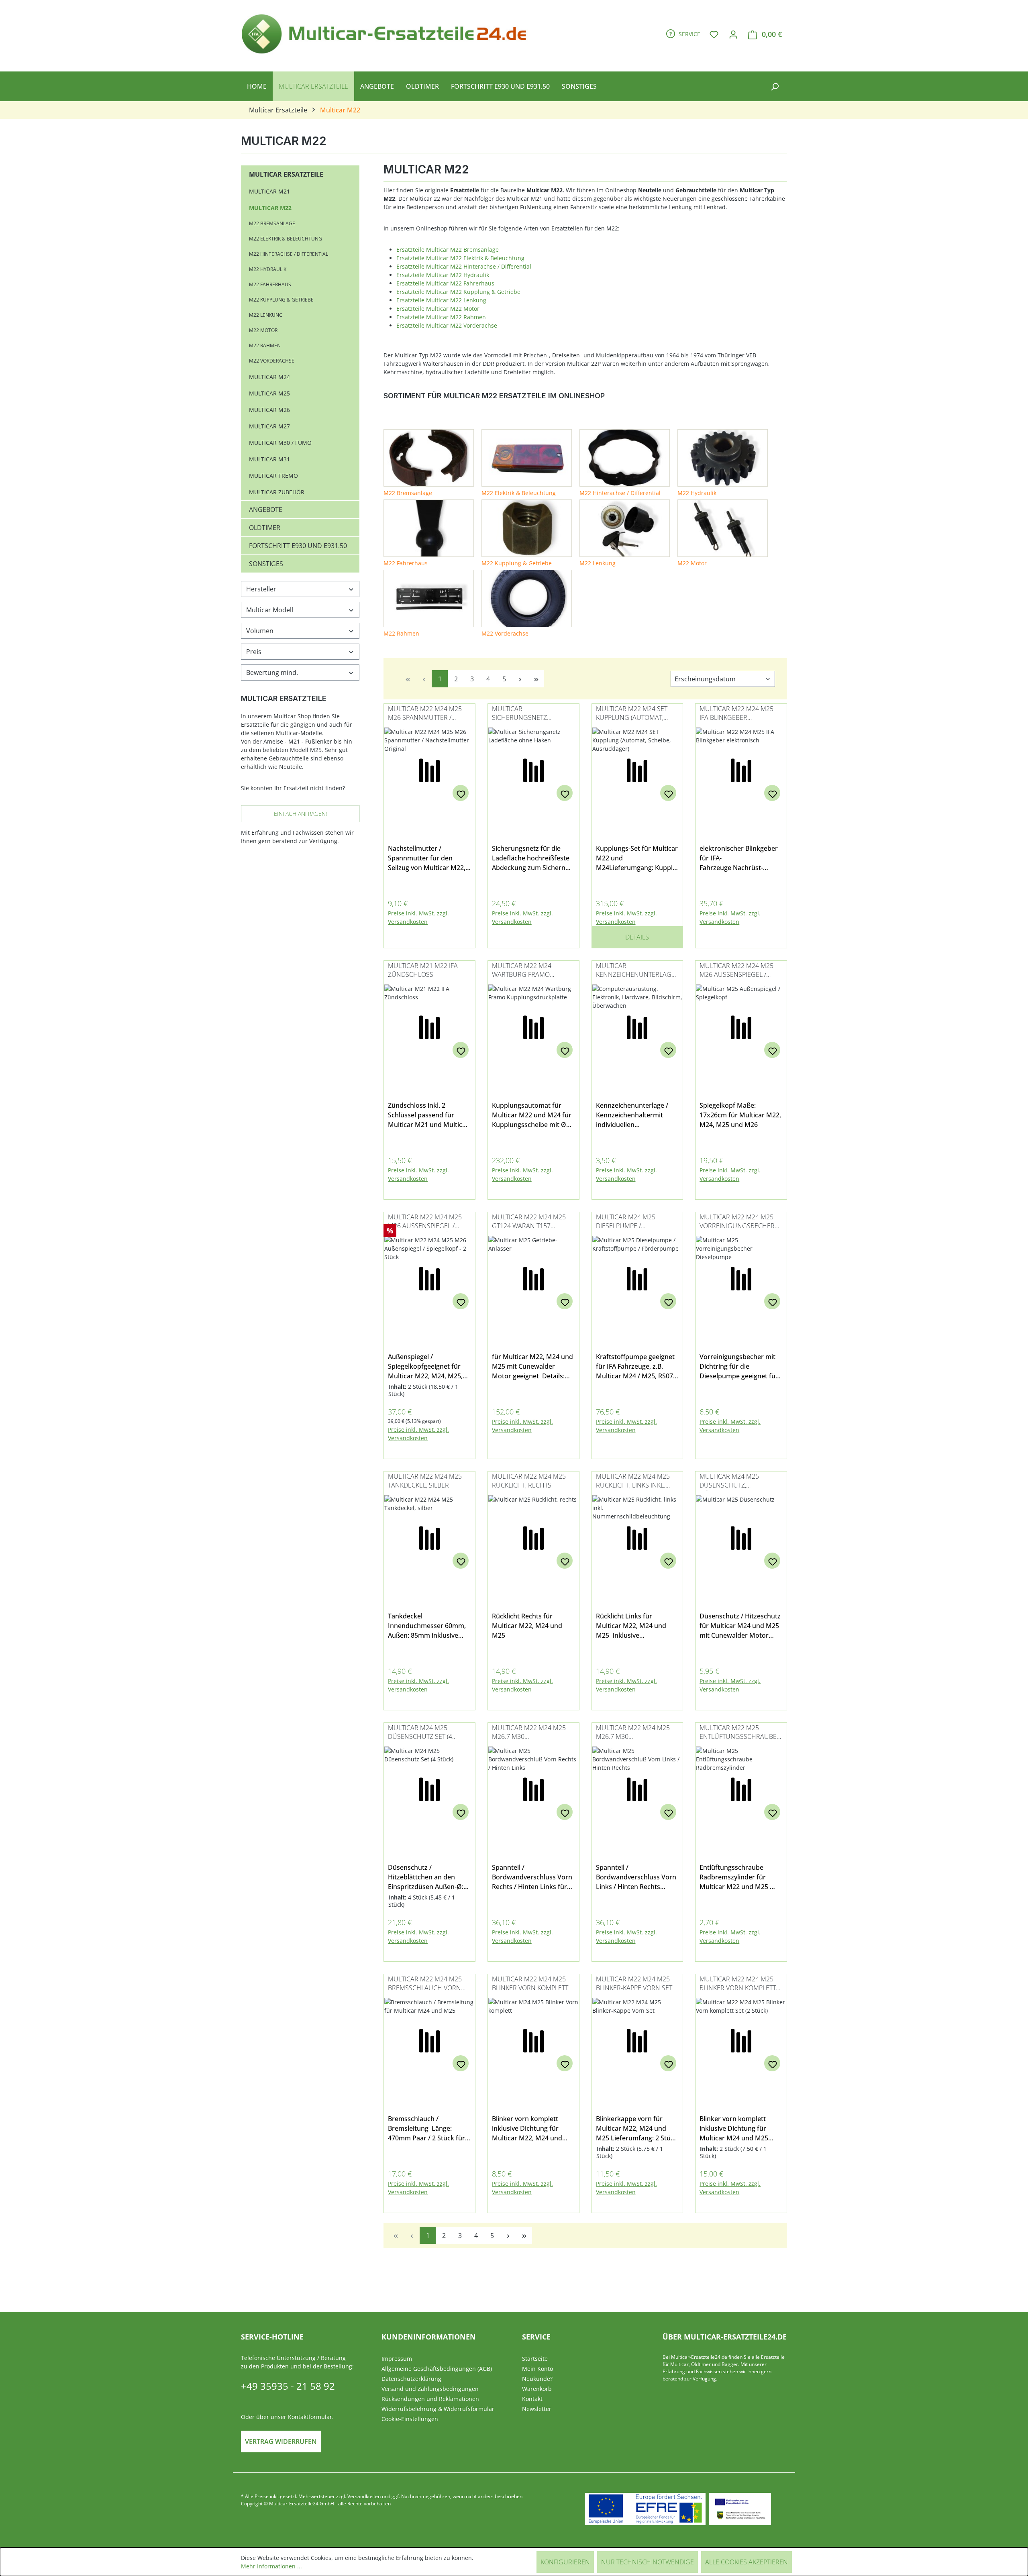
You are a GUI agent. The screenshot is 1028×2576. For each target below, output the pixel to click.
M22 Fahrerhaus (270, 284)
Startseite (535, 2359)
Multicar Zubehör (277, 492)
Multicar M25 (269, 393)
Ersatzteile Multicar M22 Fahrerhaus (445, 283)
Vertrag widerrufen (281, 2441)
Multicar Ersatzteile (286, 174)
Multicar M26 (269, 410)
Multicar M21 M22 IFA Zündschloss (423, 970)
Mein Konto (537, 2369)
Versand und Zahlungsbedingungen (430, 2389)
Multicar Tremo (273, 476)
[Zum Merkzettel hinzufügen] (461, 793)
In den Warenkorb (429, 934)
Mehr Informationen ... (271, 2566)
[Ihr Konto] (733, 34)
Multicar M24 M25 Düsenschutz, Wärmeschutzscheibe (736, 1481)
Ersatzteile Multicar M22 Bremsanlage (448, 250)
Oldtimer (265, 528)
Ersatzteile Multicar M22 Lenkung (441, 300)
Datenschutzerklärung (411, 2379)
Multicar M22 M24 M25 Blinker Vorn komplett (530, 1983)
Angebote (266, 509)
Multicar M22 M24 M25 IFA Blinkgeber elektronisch (736, 714)
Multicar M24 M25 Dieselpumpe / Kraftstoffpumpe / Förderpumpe (626, 1222)
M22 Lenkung (266, 315)
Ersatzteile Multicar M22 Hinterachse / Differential (464, 266)
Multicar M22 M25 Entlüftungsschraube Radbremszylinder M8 (738, 1733)
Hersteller (261, 589)
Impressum (397, 2359)
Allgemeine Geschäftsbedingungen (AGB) (437, 2369)
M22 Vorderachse (272, 361)
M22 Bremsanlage (272, 223)
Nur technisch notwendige (648, 2562)
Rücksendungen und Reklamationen (430, 2399)
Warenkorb (537, 2389)
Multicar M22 (270, 208)
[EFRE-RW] (740, 2509)
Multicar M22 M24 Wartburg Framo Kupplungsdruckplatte (531, 971)
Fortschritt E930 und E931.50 (298, 546)
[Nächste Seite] (520, 679)
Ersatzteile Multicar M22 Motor (438, 309)
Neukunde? (537, 2379)
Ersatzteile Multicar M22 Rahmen (441, 317)
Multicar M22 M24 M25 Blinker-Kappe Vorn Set (634, 1983)
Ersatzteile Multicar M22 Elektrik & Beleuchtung (460, 258)
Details (637, 937)
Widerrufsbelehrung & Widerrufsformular (438, 2409)
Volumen (260, 631)
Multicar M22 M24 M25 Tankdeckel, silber (425, 1481)
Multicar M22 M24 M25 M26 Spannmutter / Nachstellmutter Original (425, 714)
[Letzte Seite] (536, 679)
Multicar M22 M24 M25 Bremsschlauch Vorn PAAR (425, 1984)
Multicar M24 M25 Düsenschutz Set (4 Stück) (420, 1733)
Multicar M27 (269, 426)
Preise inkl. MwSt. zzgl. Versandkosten (418, 917)
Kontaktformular (310, 2417)
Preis (254, 652)
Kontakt (532, 2399)
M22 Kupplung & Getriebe (281, 300)
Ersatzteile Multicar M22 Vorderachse (447, 325)
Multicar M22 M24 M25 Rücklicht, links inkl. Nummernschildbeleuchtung (635, 1481)
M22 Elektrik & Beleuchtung (286, 239)
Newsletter (537, 2409)
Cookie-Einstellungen (410, 2419)
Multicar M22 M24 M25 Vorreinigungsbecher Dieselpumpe (737, 1222)
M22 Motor (263, 330)
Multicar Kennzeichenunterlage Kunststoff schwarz (635, 971)
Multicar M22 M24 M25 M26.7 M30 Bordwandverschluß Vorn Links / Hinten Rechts (633, 1733)
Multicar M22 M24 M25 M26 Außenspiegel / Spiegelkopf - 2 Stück (425, 1222)
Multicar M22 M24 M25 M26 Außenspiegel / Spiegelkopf (736, 971)
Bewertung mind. (272, 673)
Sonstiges (266, 564)
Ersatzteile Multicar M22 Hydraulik (443, 275)
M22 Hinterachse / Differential (289, 254)
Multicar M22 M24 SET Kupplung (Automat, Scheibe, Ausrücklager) (635, 714)
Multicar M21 (269, 191)
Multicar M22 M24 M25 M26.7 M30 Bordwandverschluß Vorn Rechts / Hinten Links (529, 1733)
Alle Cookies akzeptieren (747, 2562)
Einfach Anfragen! (300, 814)
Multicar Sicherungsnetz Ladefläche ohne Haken (532, 714)
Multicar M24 (269, 377)
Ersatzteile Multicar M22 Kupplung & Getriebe (458, 292)
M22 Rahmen (265, 345)
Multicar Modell (270, 610)
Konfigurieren (565, 2562)
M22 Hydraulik (268, 269)
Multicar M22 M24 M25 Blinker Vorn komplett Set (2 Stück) (738, 1984)
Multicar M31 (269, 459)
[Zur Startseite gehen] (388, 33)
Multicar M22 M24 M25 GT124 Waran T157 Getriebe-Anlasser (529, 1222)
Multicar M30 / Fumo (280, 443)
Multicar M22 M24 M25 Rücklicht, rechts (529, 1481)
